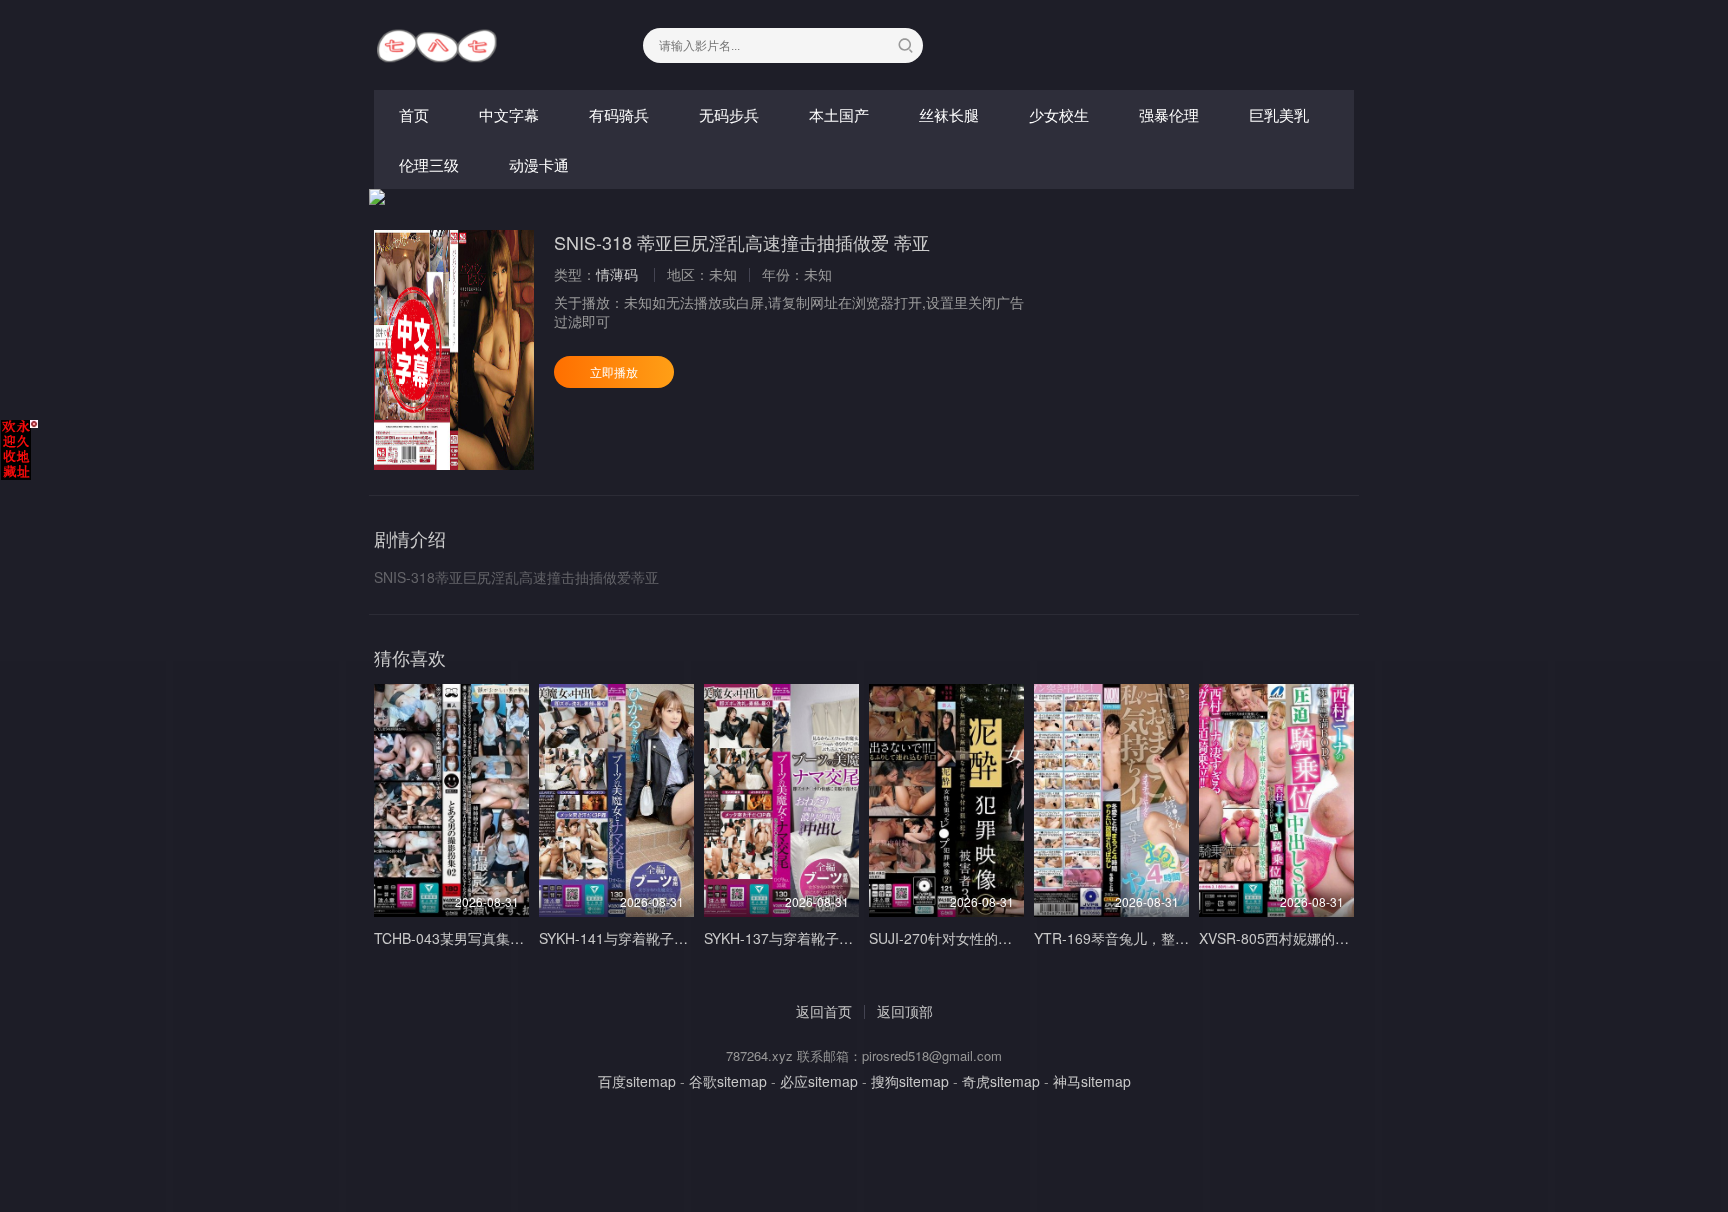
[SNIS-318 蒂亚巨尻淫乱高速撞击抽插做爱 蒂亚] (454, 350)
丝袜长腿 (949, 114)
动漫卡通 (539, 164)
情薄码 (617, 274)
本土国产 (839, 114)
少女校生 (1059, 114)
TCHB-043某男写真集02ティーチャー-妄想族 (515, 938)
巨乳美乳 (1279, 114)
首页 (414, 114)
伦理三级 (429, 164)
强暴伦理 (1169, 114)
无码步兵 (729, 114)
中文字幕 (509, 114)
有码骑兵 (619, 114)
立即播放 (614, 371)
